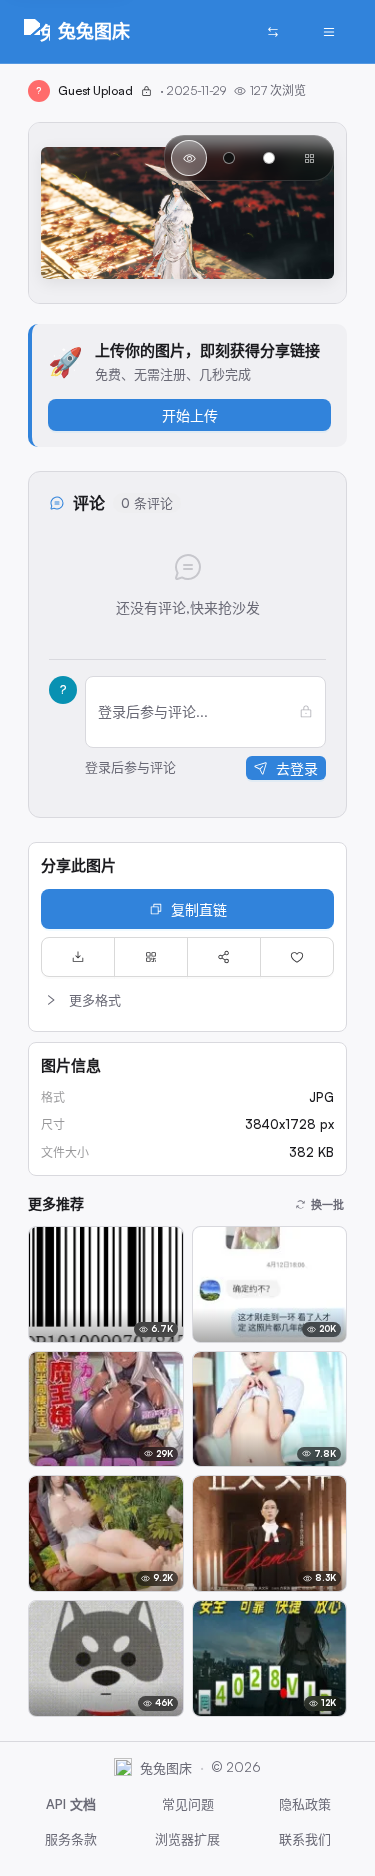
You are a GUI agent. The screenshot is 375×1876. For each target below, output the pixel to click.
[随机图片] (273, 32)
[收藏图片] (297, 957)
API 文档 (71, 1804)
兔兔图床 (94, 31)
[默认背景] (189, 158)
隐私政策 (305, 1804)
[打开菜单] (329, 32)
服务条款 (71, 1839)
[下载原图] (78, 957)
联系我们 (305, 1839)
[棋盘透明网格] (309, 158)
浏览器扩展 (187, 1839)
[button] (187, 1000)
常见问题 (188, 1804)
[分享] (224, 957)
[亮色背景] (269, 158)
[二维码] (151, 957)
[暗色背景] (229, 158)
